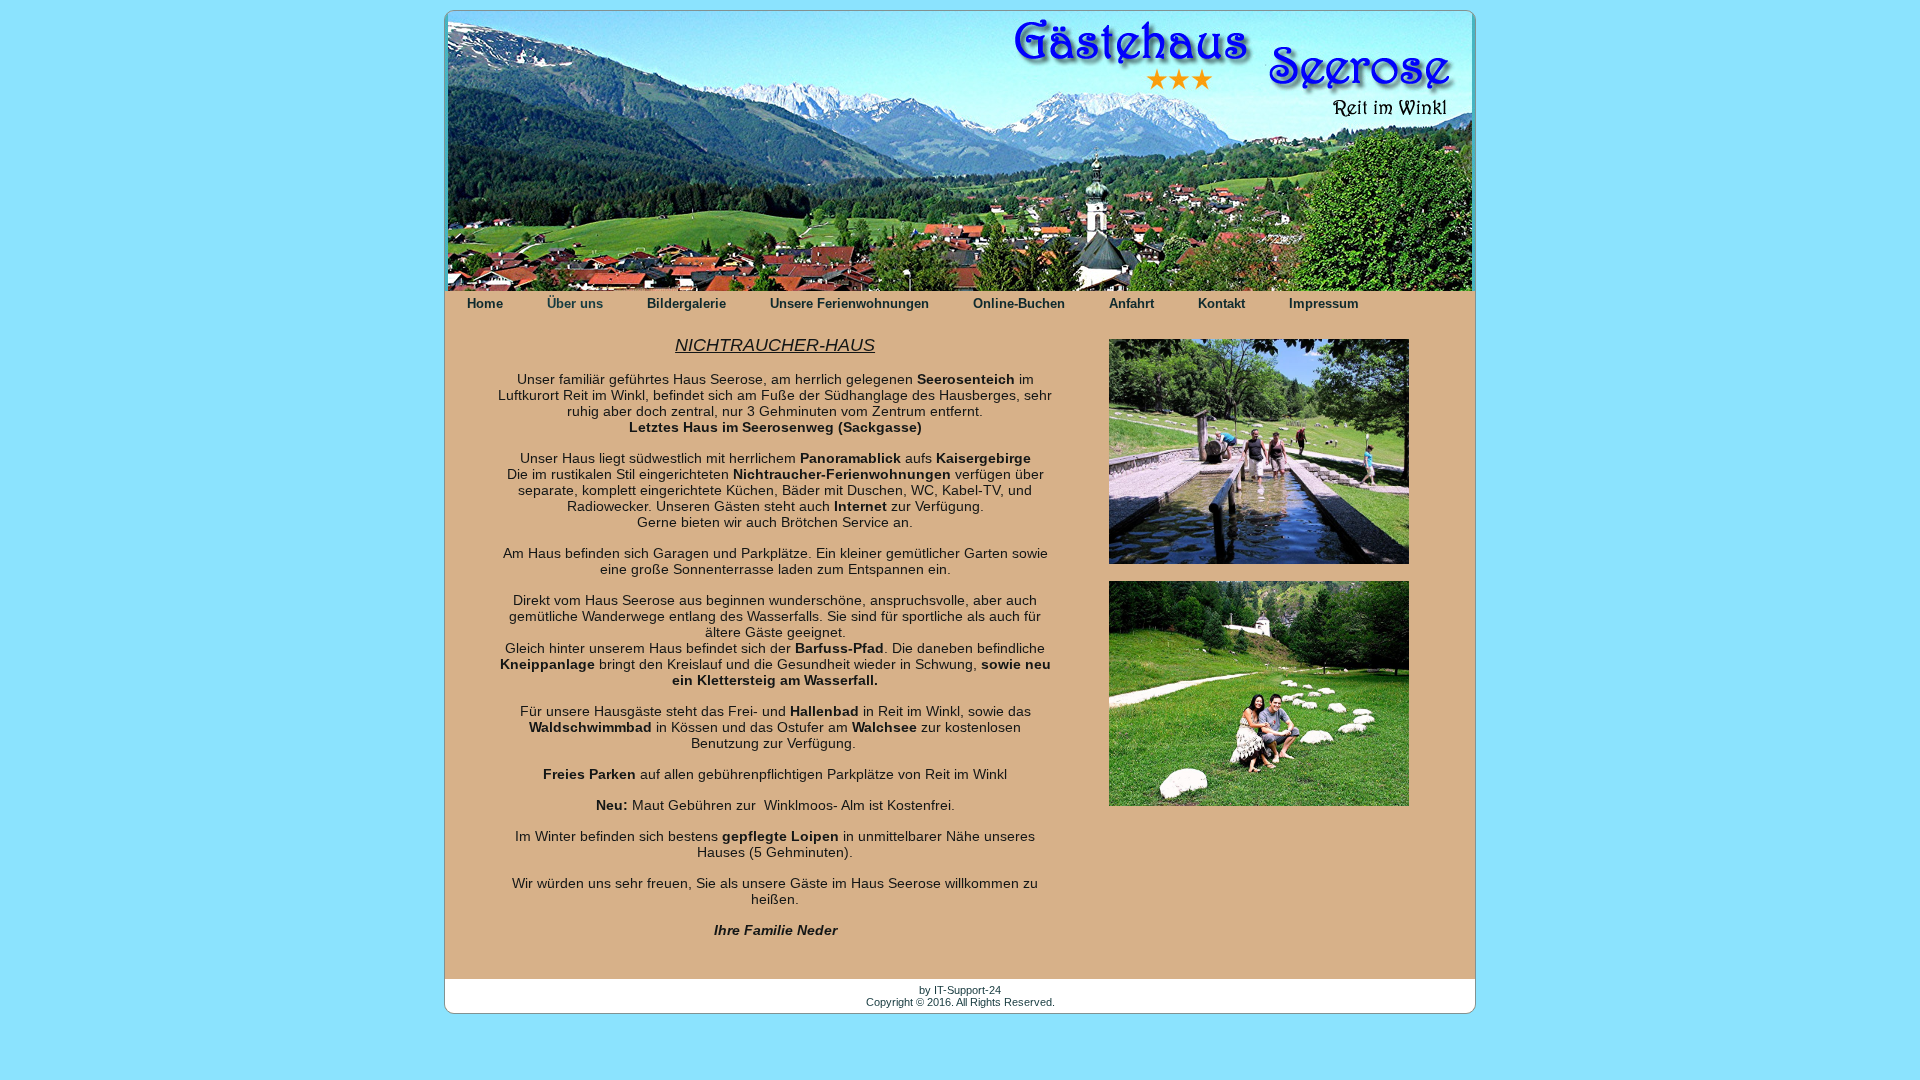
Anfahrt (1131, 303)
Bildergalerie (686, 303)
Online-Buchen (1019, 303)
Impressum (1324, 303)
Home (485, 303)
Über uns (575, 303)
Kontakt (1221, 303)
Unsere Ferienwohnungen (849, 303)
